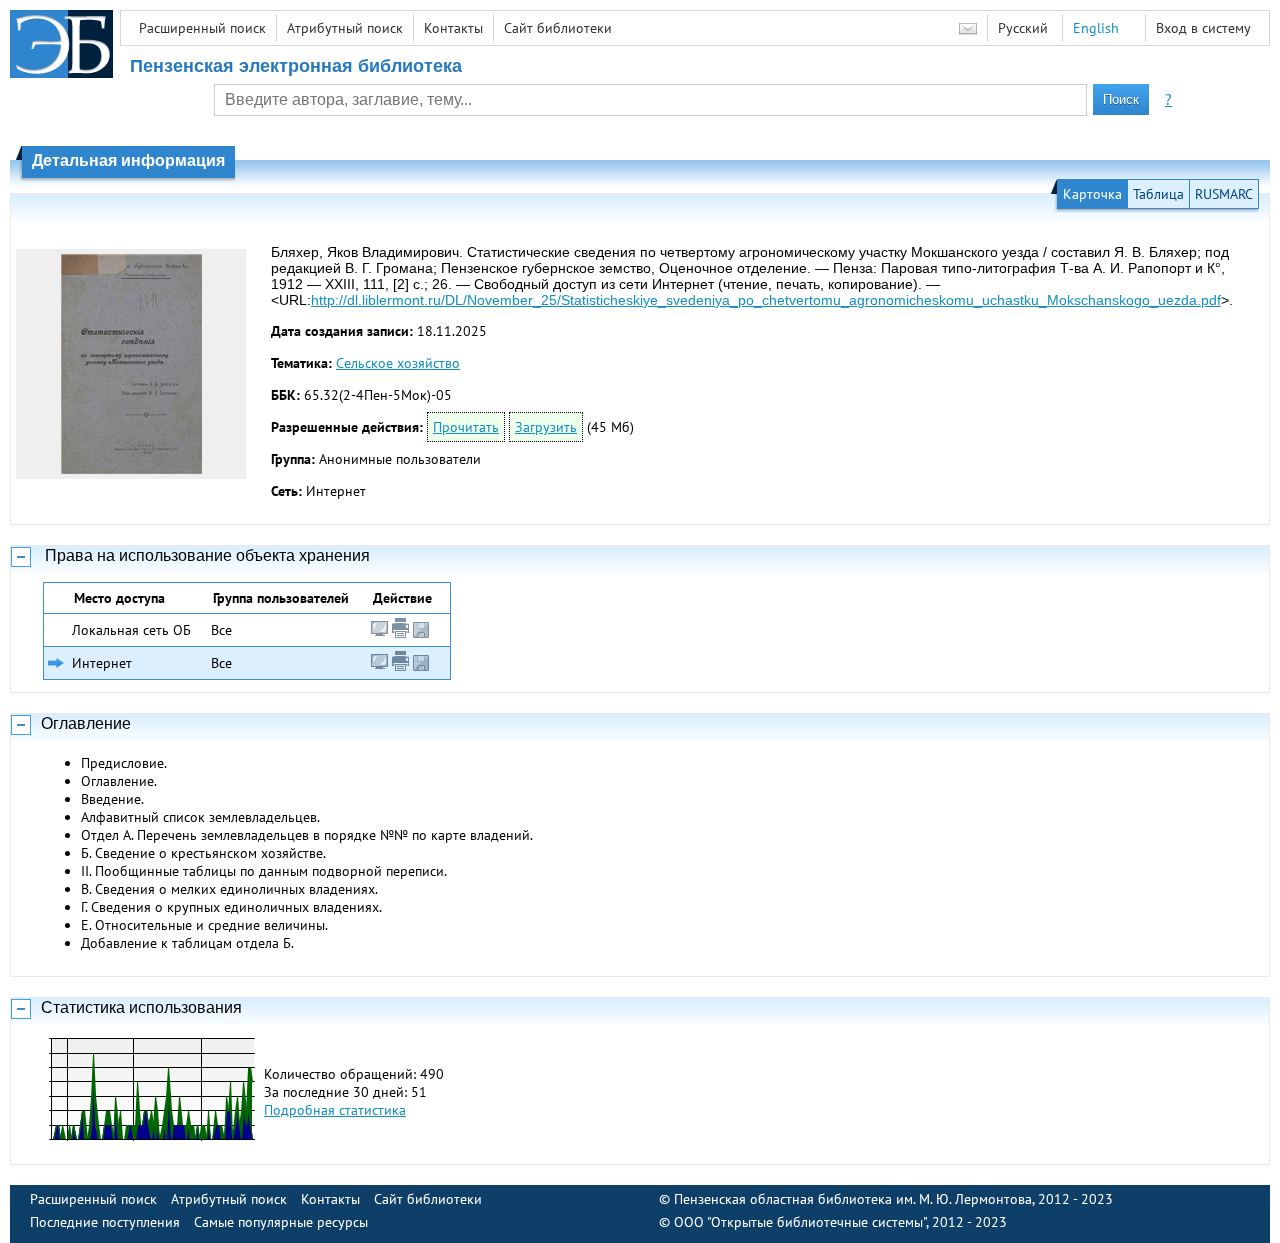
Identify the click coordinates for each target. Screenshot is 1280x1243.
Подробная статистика (335, 1110)
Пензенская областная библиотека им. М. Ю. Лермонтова (853, 1199)
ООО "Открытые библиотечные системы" (800, 1222)
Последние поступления (105, 1222)
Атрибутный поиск (345, 28)
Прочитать (466, 427)
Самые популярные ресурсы (281, 1222)
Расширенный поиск (202, 28)
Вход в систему (1203, 28)
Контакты (453, 28)
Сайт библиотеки (558, 28)
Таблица (1158, 194)
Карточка (1092, 194)
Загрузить (546, 427)
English (1096, 28)
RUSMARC (1224, 194)
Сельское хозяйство (398, 363)
